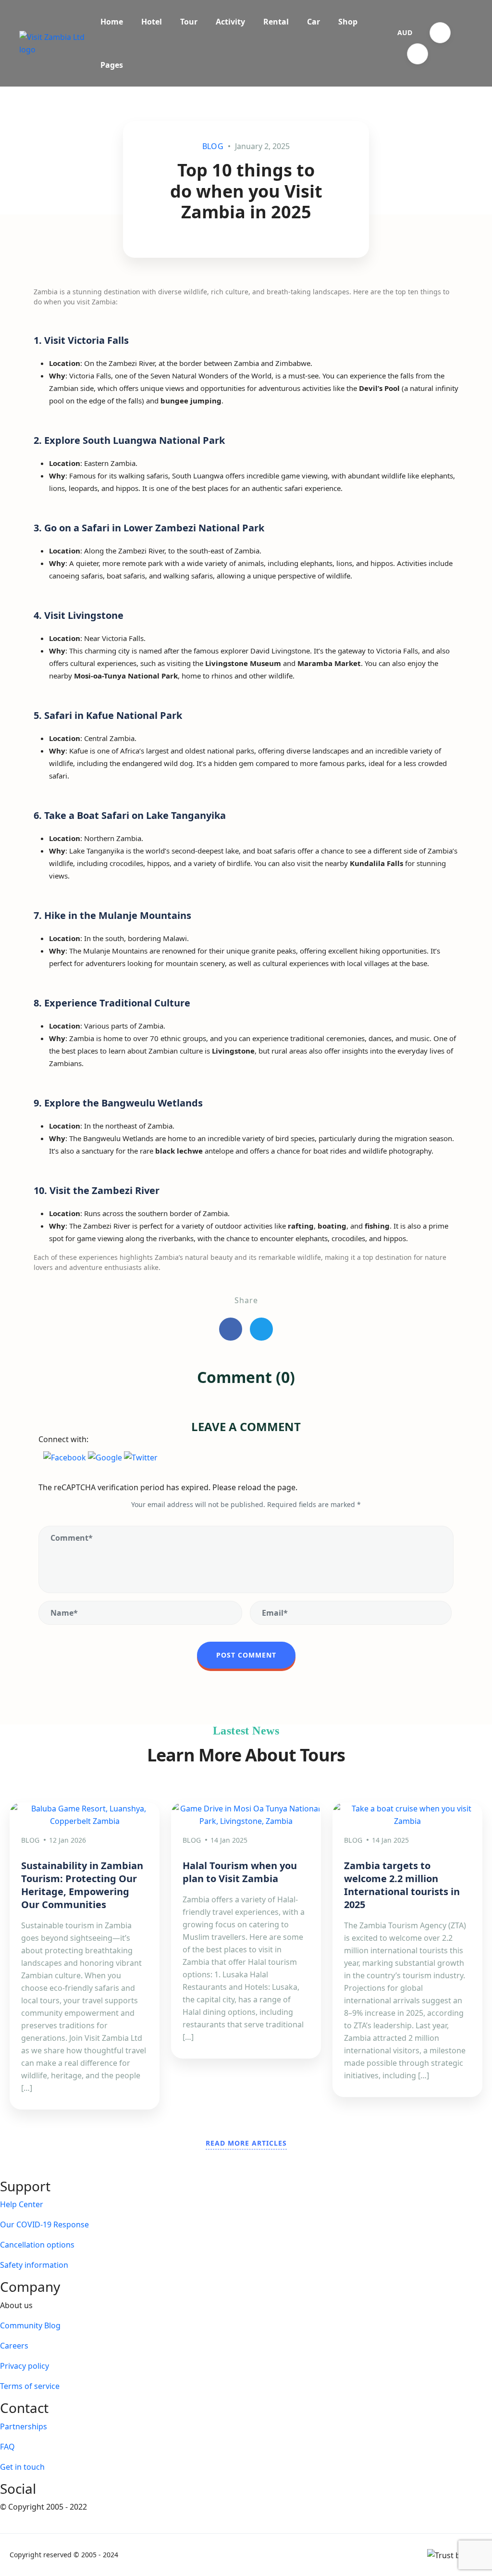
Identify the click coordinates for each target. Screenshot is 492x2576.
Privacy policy (25, 2366)
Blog (213, 146)
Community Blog (30, 2325)
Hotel (152, 22)
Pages (112, 65)
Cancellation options (37, 2245)
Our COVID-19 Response (44, 2224)
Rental (276, 22)
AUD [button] (405, 32)
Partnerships (24, 2426)
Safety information (34, 2265)
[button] (440, 33)
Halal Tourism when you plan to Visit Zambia (240, 1872)
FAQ (7, 2447)
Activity (230, 22)
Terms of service (30, 2386)
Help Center (22, 2204)
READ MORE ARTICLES (246, 2143)
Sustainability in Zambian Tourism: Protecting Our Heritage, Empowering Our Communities (82, 1885)
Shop (348, 22)
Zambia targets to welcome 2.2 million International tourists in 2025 (402, 1885)
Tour (189, 22)
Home (112, 22)
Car (314, 22)
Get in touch (22, 2467)
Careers (14, 2346)
